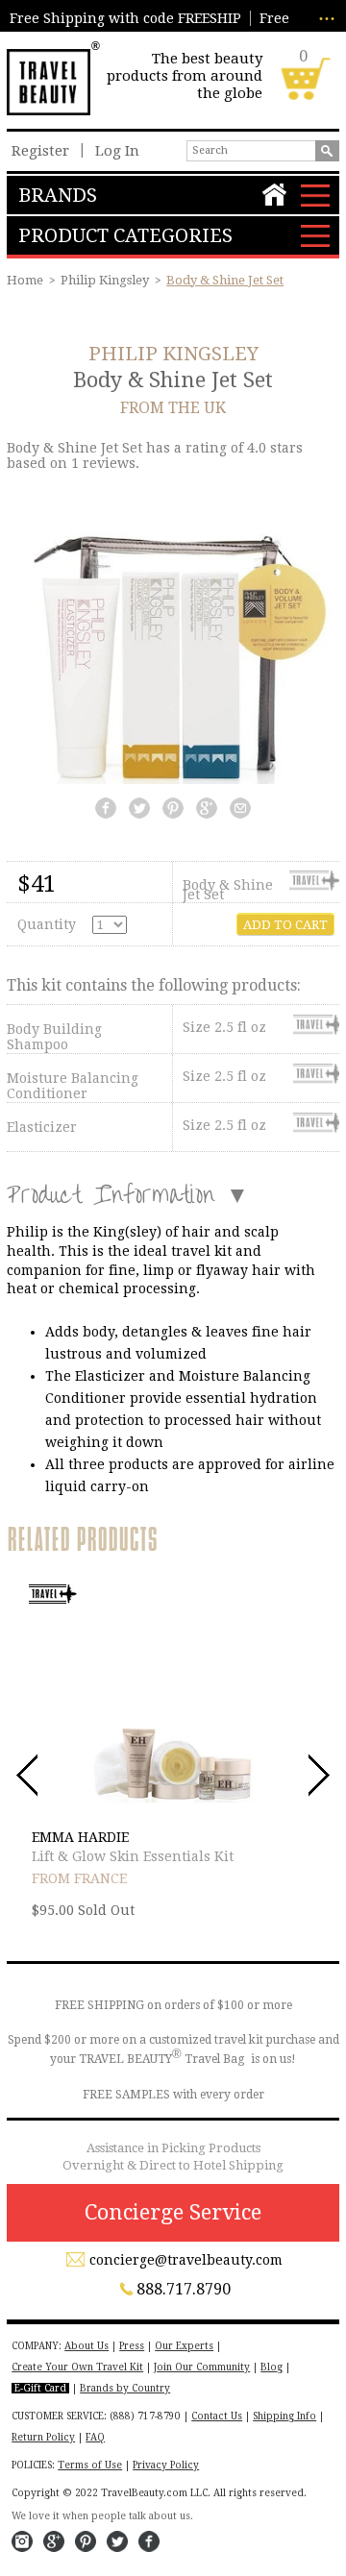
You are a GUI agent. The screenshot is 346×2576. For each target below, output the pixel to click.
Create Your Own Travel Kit (77, 2367)
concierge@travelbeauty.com (186, 2260)
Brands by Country (125, 2388)
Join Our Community (202, 2367)
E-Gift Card (40, 2388)
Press (132, 2346)
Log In (117, 151)
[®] (48, 80)
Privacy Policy (166, 2465)
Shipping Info (284, 2416)
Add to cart (285, 925)
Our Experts (184, 2346)
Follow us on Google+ (54, 2541)
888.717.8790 (184, 2289)
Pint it (86, 2541)
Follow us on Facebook (149, 2541)
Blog (272, 2367)
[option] (173, 1755)
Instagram (22, 2541)
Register (40, 151)
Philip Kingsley (105, 280)
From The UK (173, 408)
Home (25, 280)
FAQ (95, 2437)
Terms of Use (90, 2465)
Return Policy (43, 2437)
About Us (86, 2346)
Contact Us (217, 2416)
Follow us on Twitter (117, 2541)
